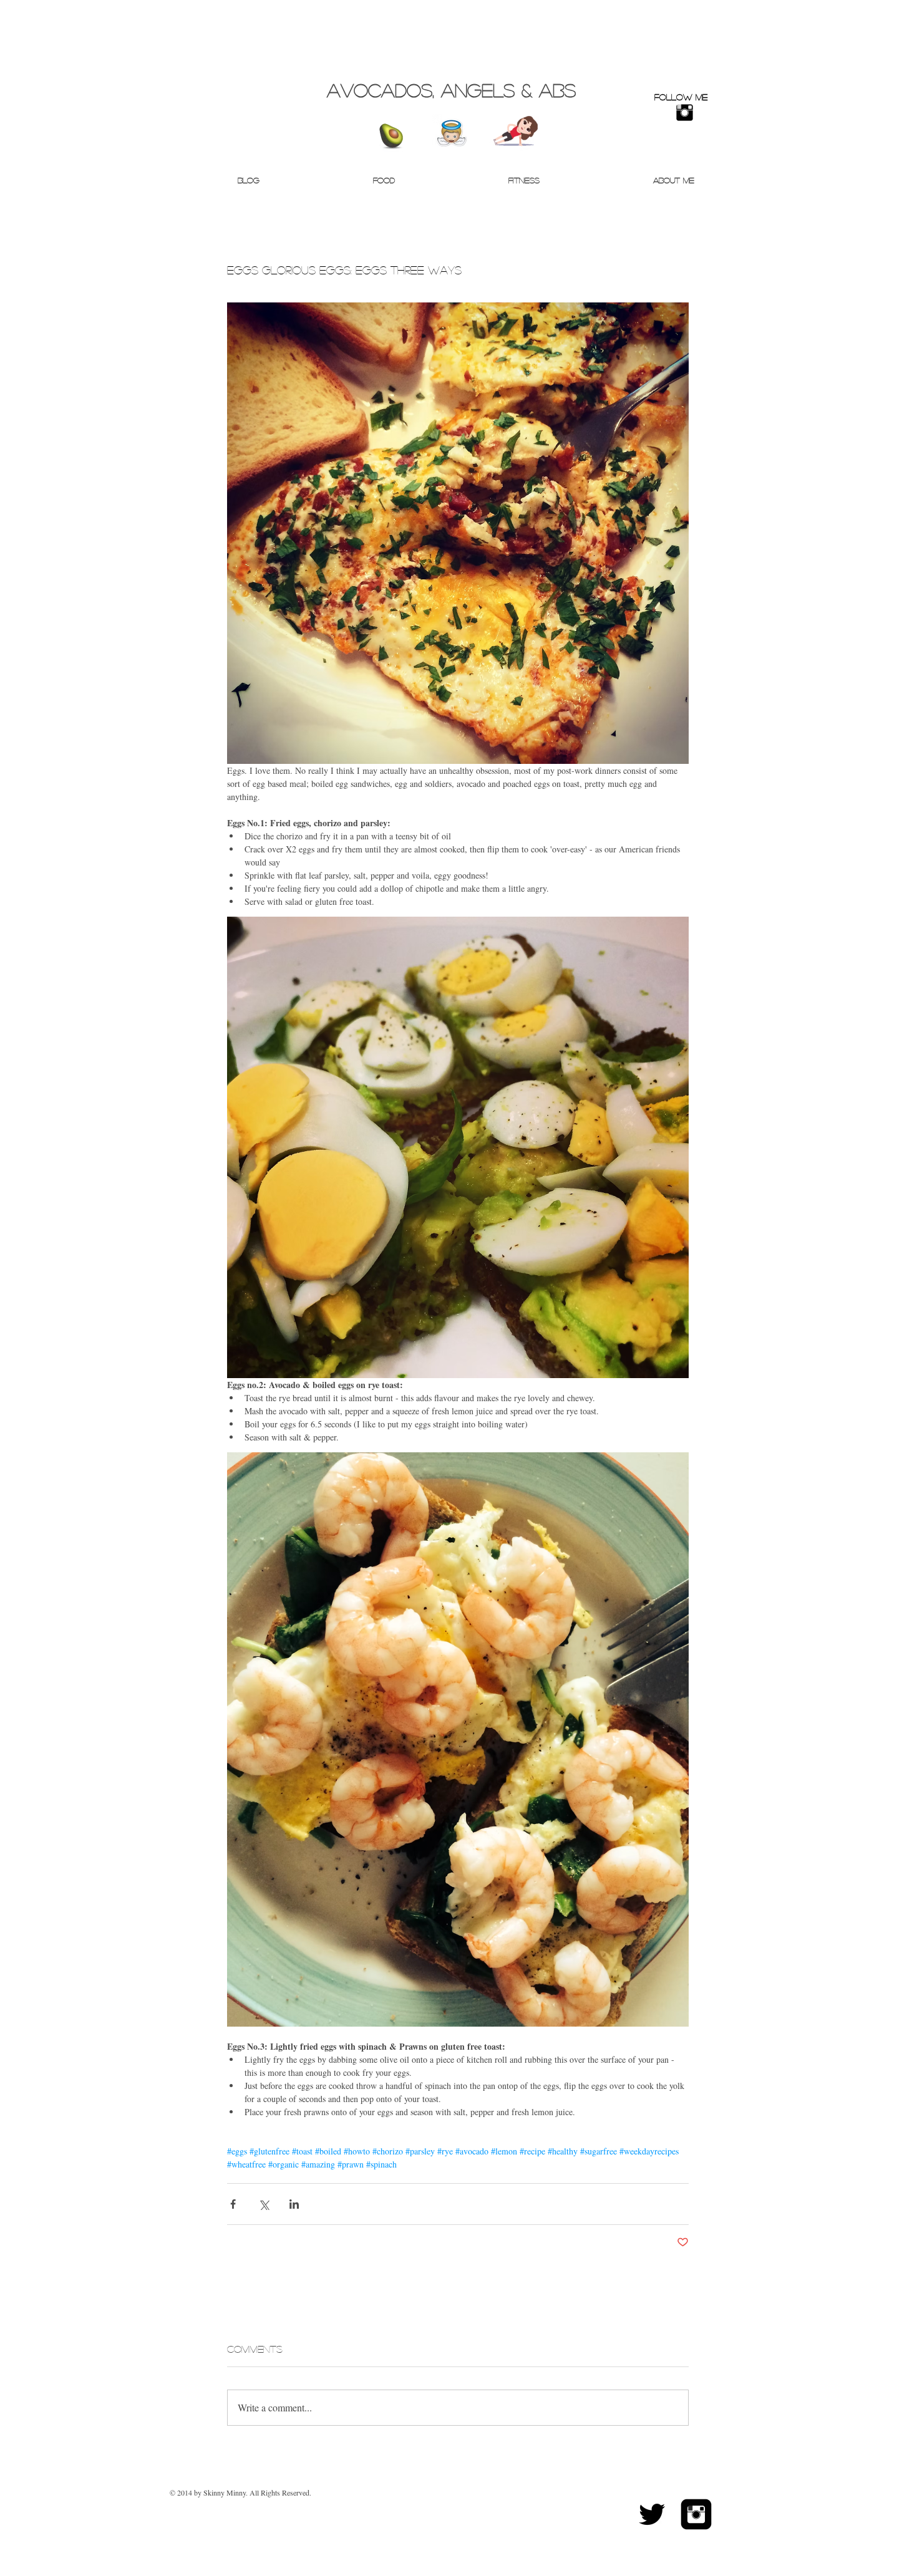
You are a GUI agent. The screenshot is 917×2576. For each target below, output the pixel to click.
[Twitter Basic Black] (652, 2514)
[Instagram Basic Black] (685, 113)
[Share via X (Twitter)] (264, 2204)
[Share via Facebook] (233, 2204)
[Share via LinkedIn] (294, 2204)
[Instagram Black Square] (696, 2514)
